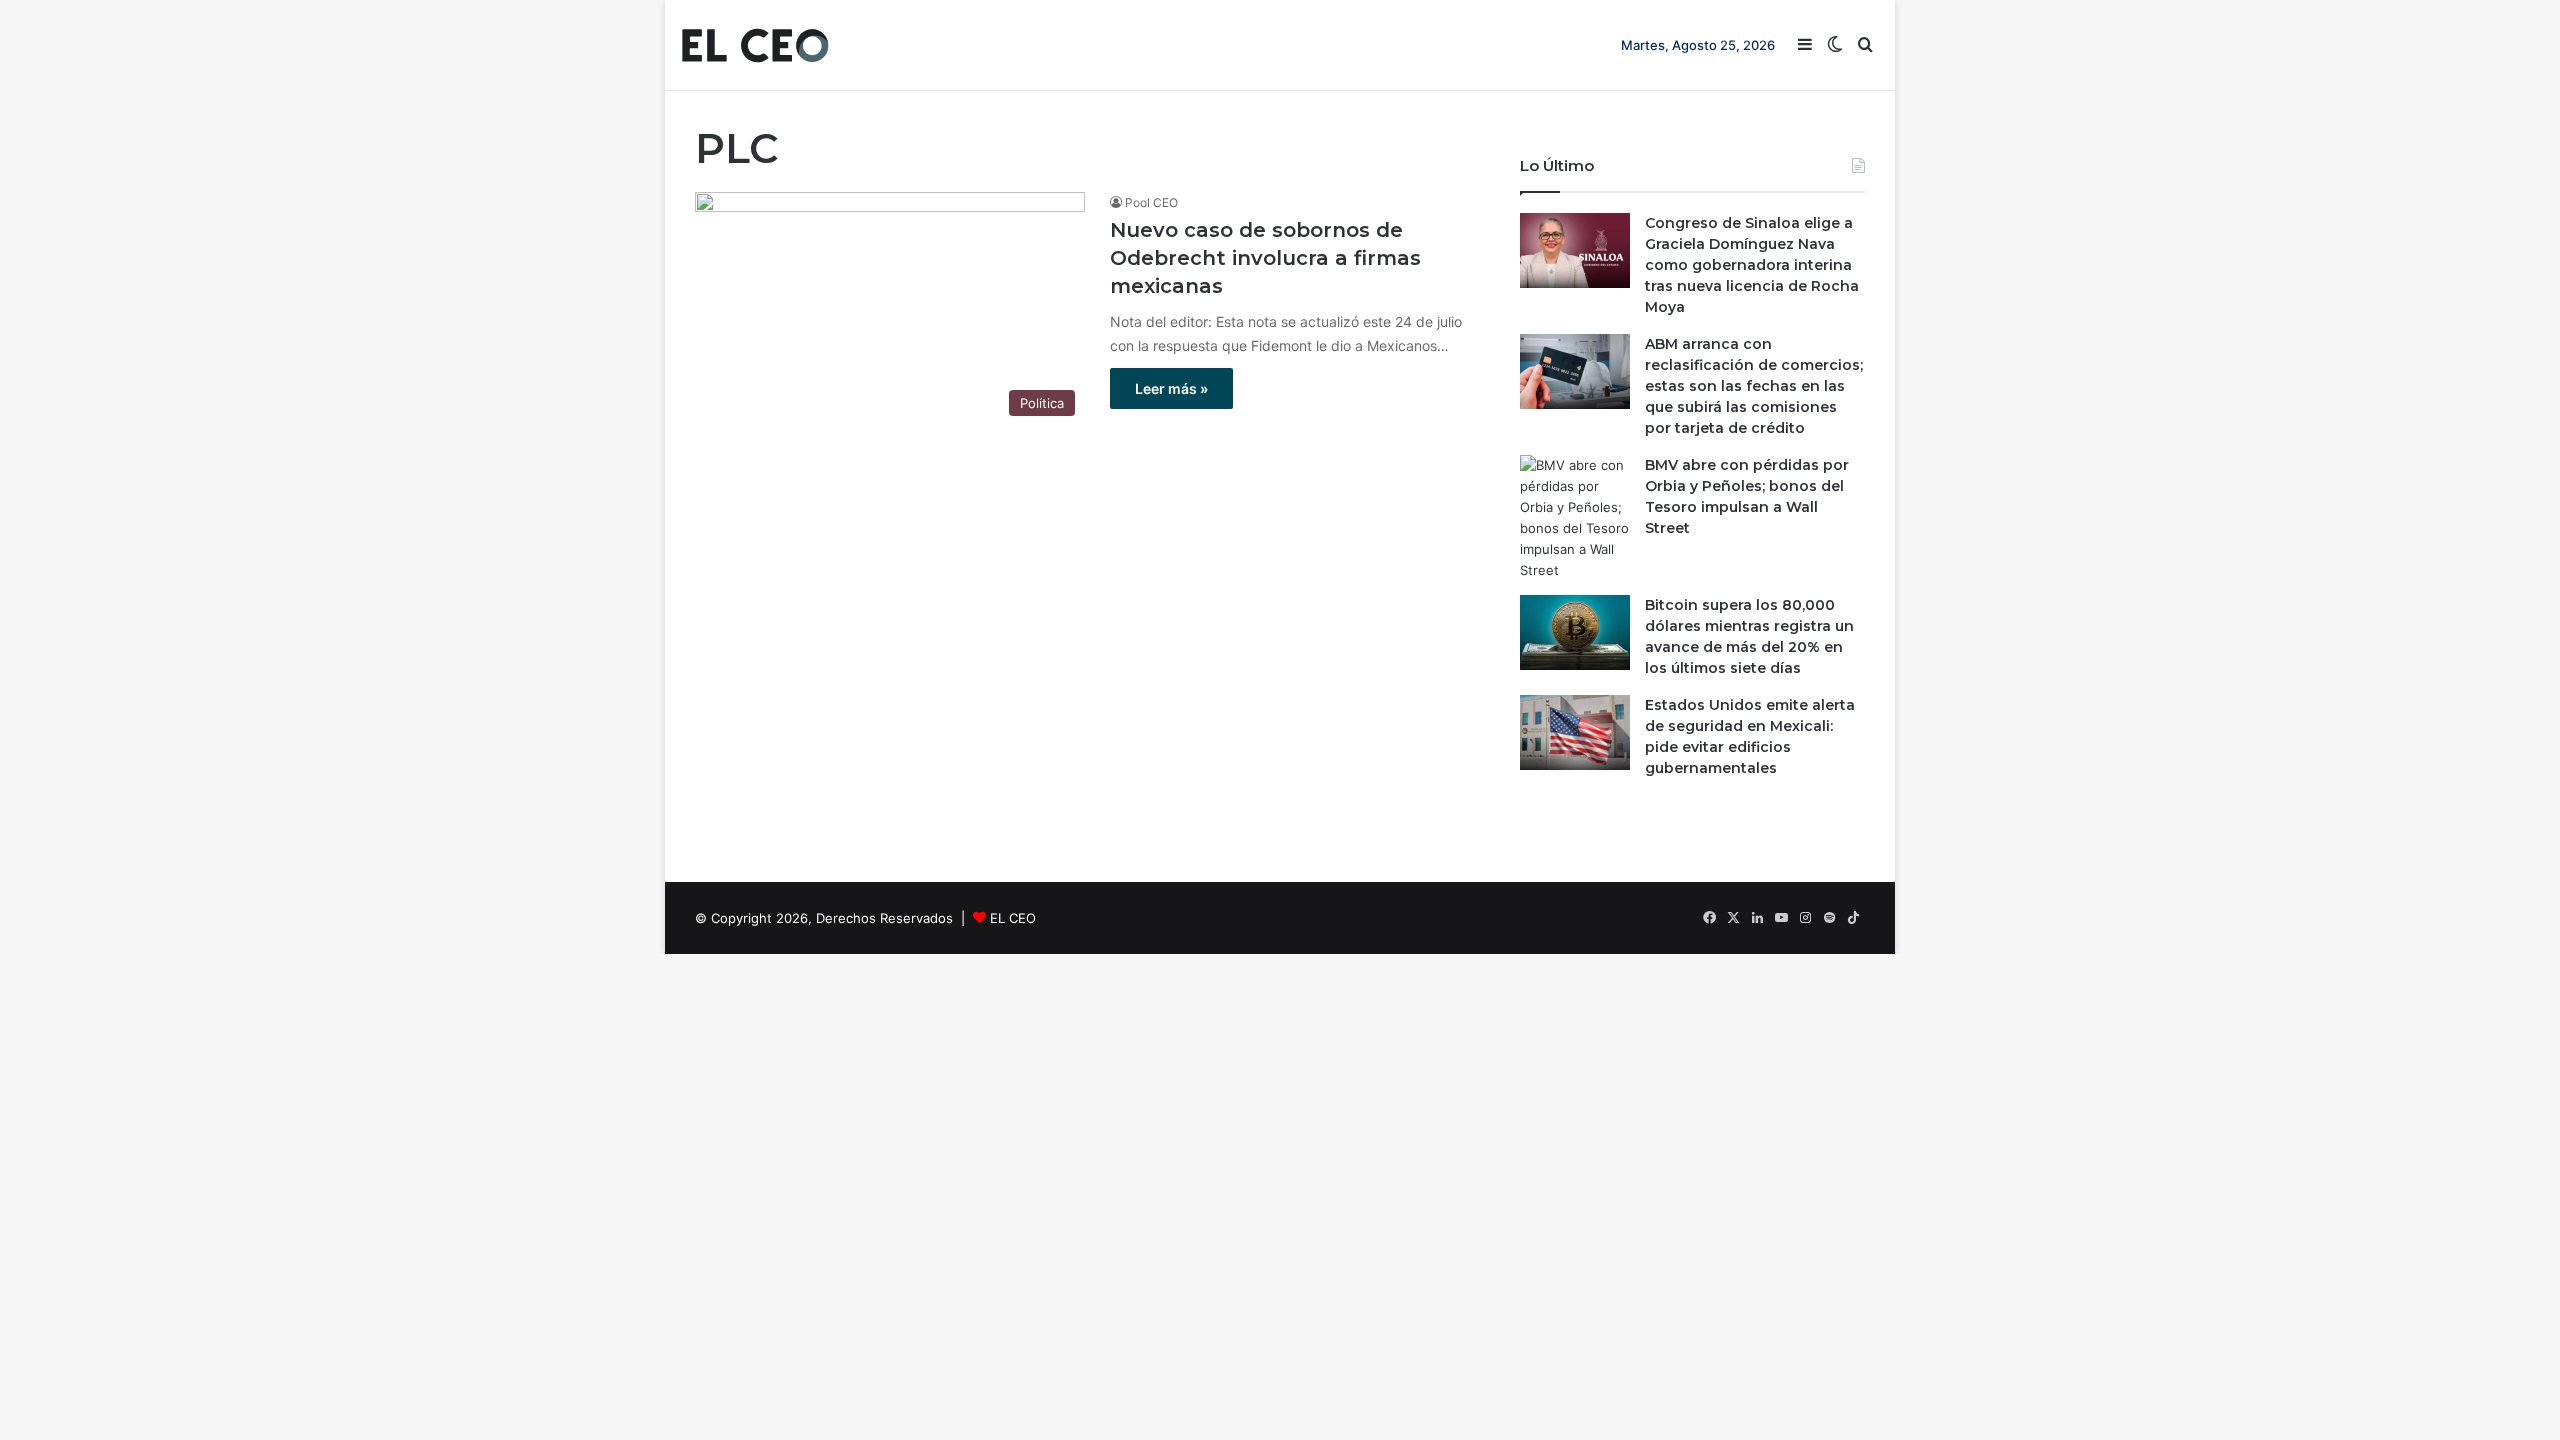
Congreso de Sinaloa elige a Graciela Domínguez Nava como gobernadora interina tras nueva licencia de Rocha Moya (1752, 265)
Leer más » (1171, 388)
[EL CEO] (755, 45)
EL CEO (1013, 918)
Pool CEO (1151, 202)
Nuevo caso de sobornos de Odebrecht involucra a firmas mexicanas (1265, 258)
